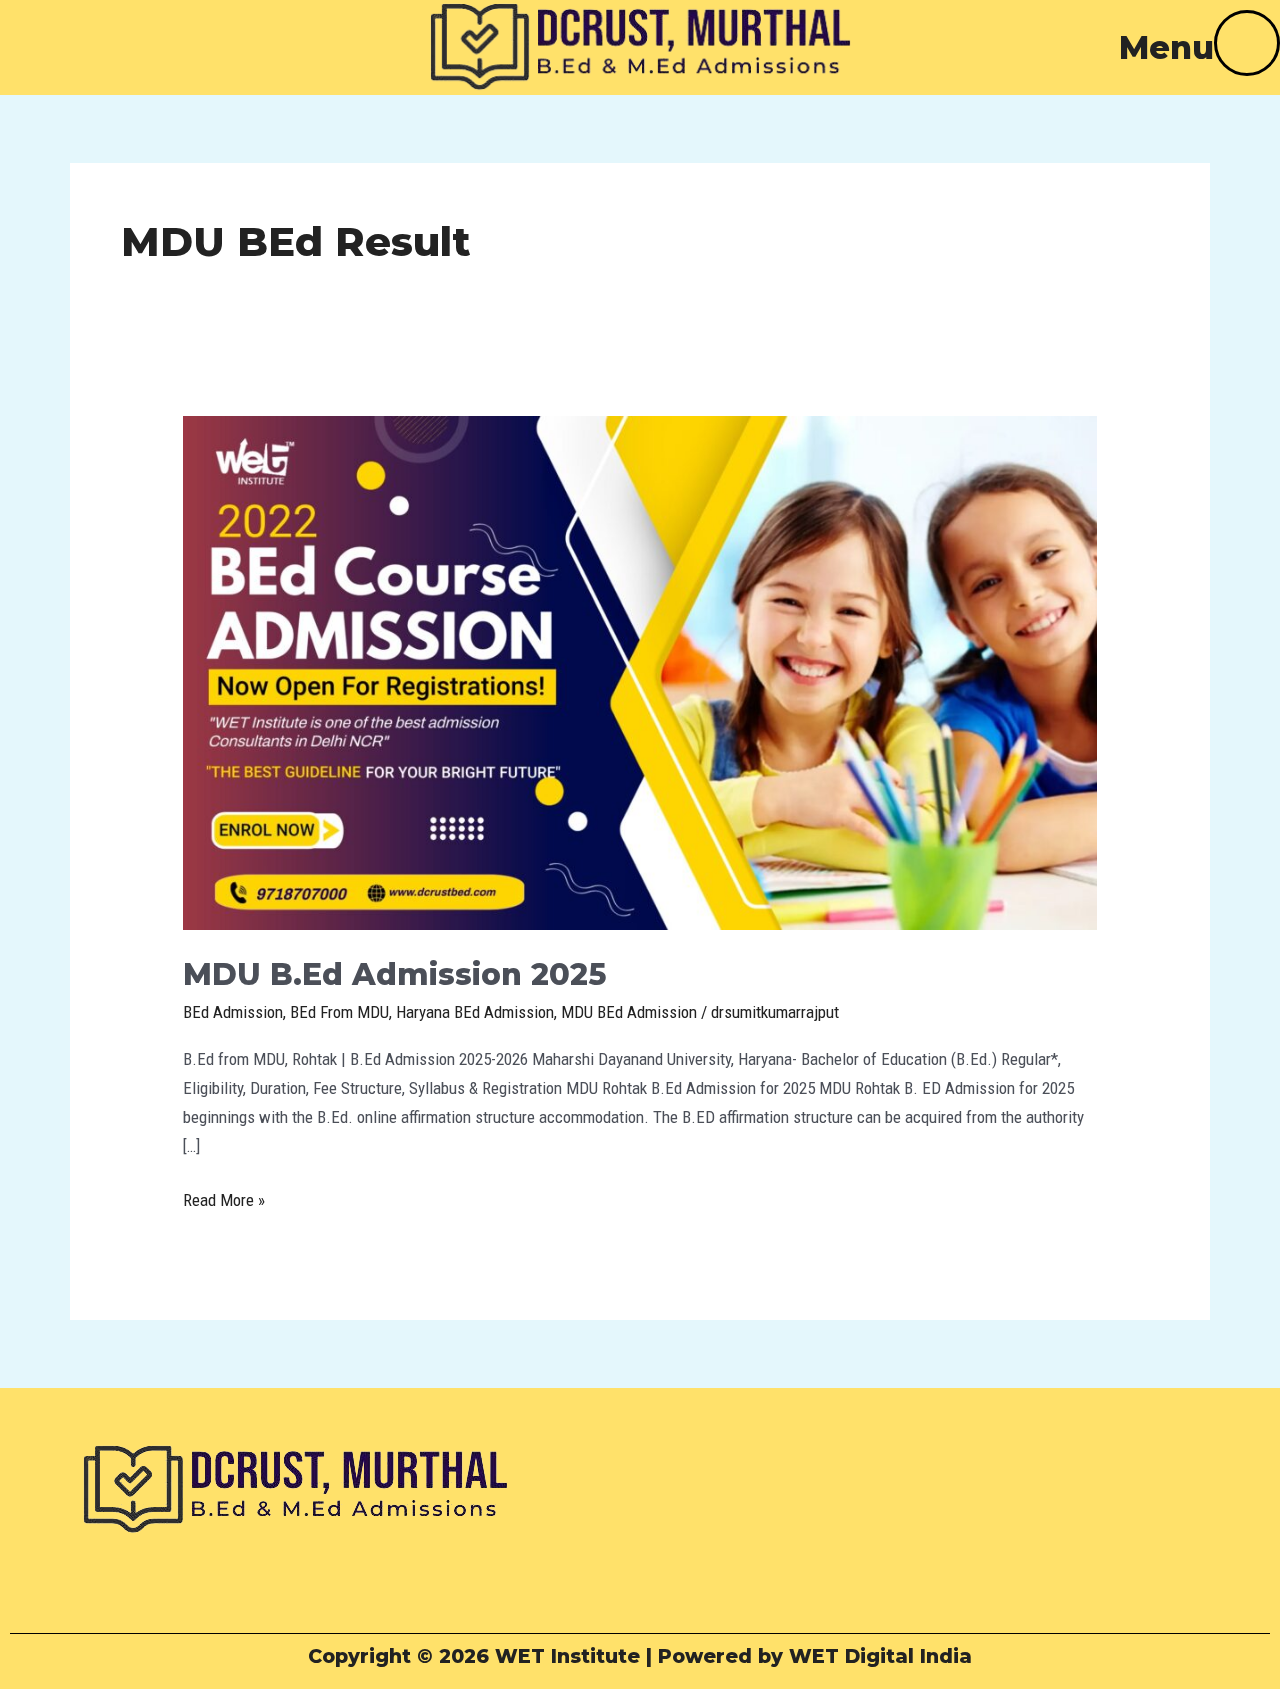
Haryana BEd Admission (475, 1012)
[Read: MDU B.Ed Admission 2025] (639, 671)
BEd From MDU (339, 1012)
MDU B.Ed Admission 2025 (394, 974)
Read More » (224, 1198)
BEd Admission (233, 1012)
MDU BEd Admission (629, 1012)
